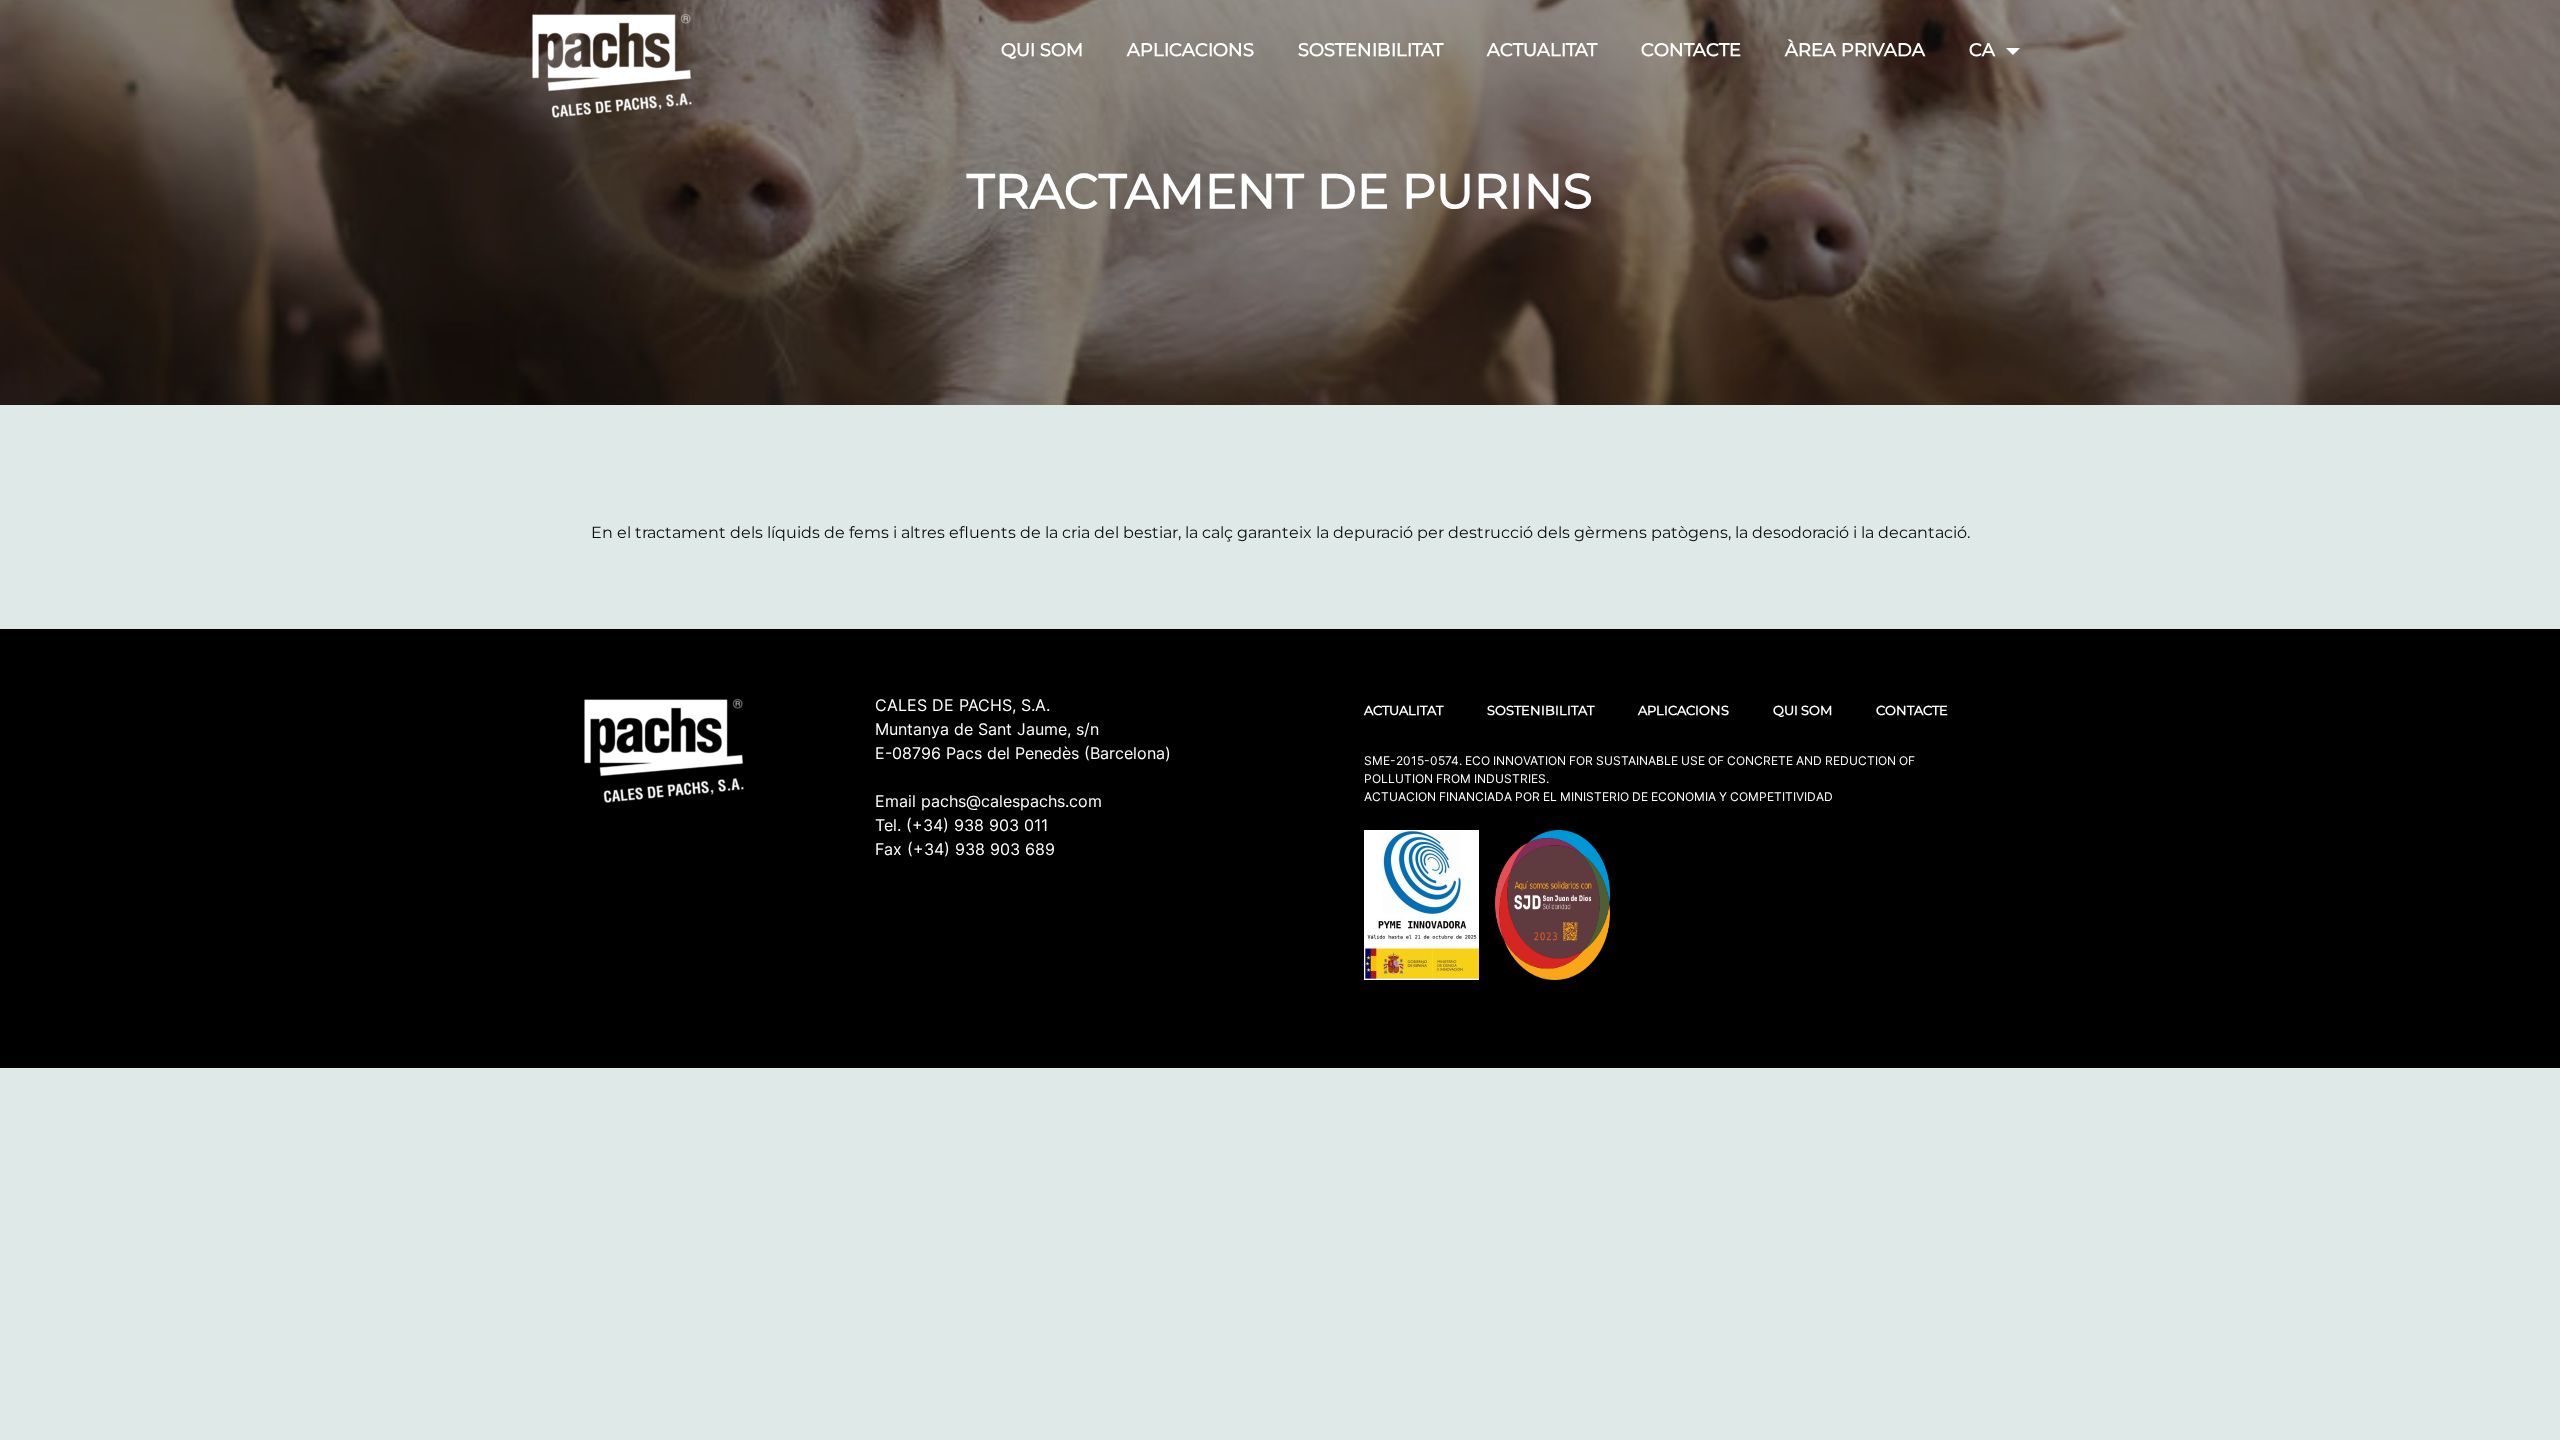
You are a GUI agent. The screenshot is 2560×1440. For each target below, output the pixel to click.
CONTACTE (1691, 50)
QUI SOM (1042, 50)
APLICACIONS (1190, 50)
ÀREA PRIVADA (1855, 50)
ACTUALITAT (1542, 50)
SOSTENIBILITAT (1370, 50)
